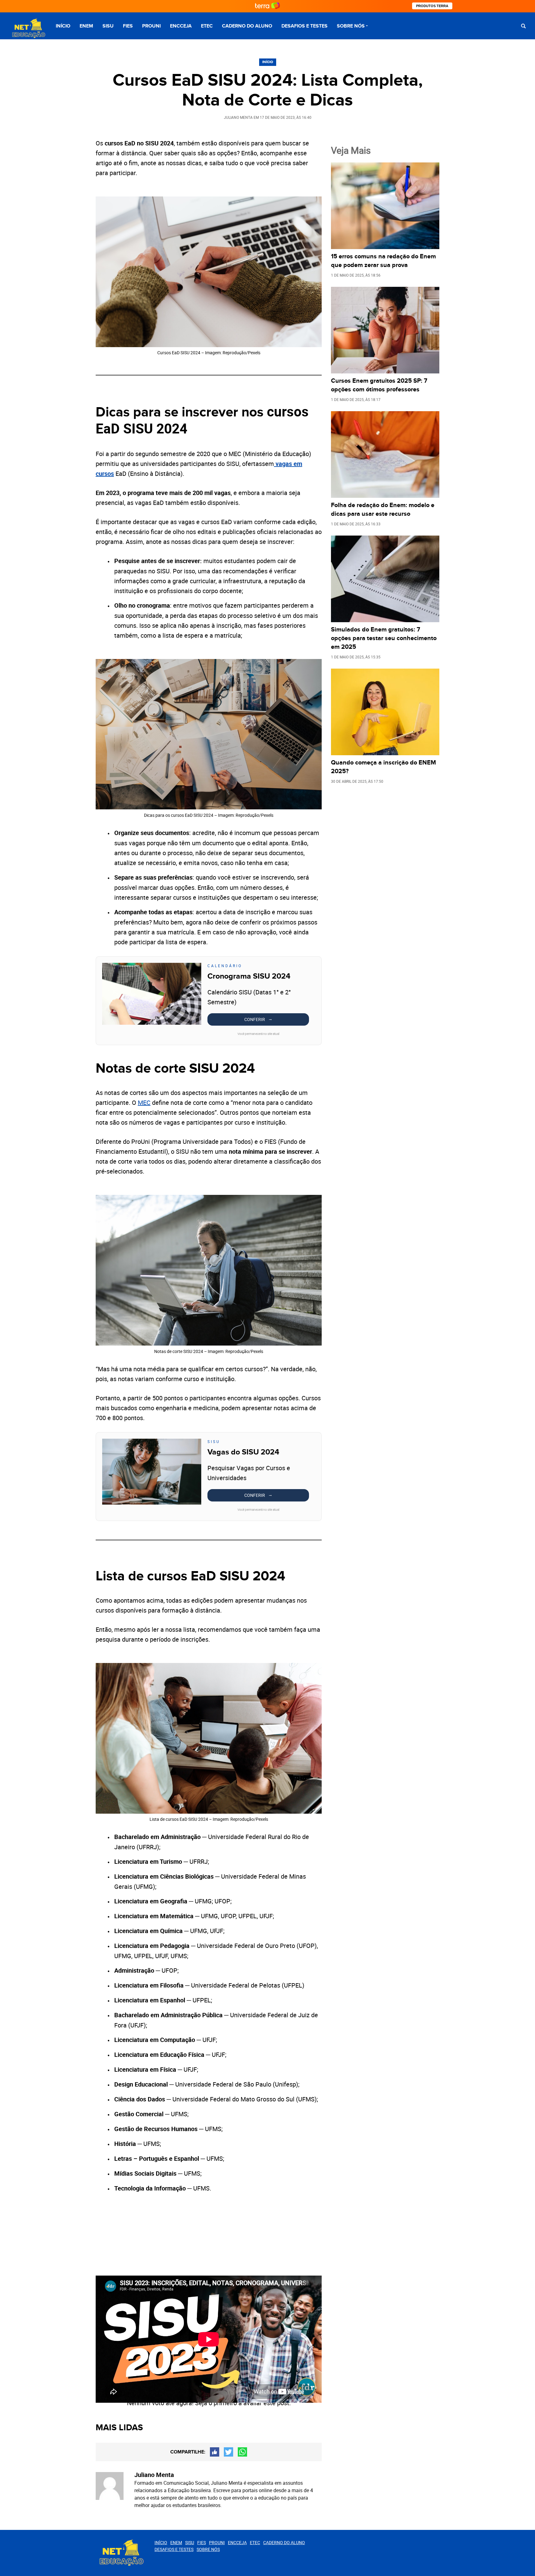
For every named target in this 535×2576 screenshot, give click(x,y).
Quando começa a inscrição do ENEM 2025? (383, 767)
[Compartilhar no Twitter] (228, 2452)
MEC (144, 1103)
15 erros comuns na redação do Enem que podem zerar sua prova (383, 261)
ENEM (86, 26)
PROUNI (151, 26)
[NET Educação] (28, 29)
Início (63, 26)
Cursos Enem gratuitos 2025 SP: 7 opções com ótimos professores (379, 385)
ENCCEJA (181, 26)
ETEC (207, 26)
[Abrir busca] (523, 26)
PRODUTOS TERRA (432, 6)
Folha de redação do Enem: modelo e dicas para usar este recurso (383, 510)
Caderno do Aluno (247, 26)
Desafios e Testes (304, 26)
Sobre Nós (351, 26)
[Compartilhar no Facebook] (215, 2452)
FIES (128, 26)
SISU (108, 26)
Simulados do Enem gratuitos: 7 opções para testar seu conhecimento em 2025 (384, 638)
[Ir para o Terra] (267, 6)
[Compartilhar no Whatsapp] (242, 2452)
